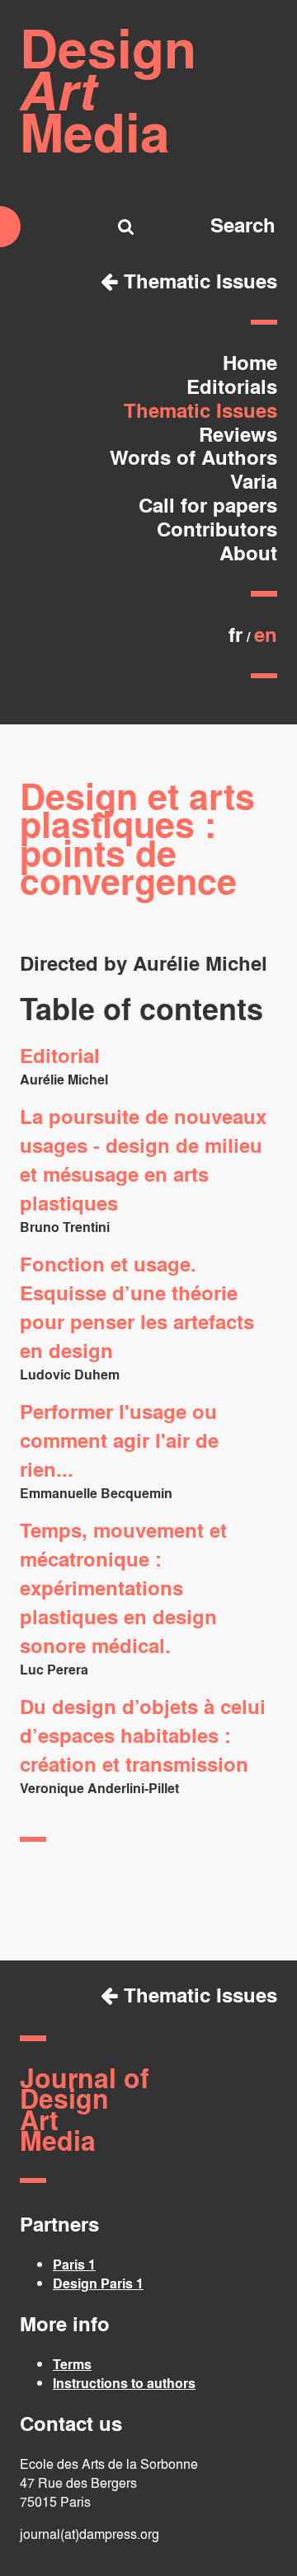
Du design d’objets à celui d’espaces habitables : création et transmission (143, 1735)
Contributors (217, 529)
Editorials (232, 386)
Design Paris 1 (98, 2283)
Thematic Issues (198, 281)
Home (250, 362)
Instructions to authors (124, 2383)
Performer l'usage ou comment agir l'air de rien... (119, 1440)
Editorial (60, 1055)
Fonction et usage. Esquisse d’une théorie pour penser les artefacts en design (137, 1307)
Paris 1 (74, 2264)
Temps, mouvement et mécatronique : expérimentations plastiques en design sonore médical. (123, 1588)
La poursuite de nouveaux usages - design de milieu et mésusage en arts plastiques (143, 1159)
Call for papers (208, 505)
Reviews (238, 434)
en (266, 634)
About (248, 553)
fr (236, 634)
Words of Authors (193, 457)
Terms (72, 2364)
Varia (254, 481)
